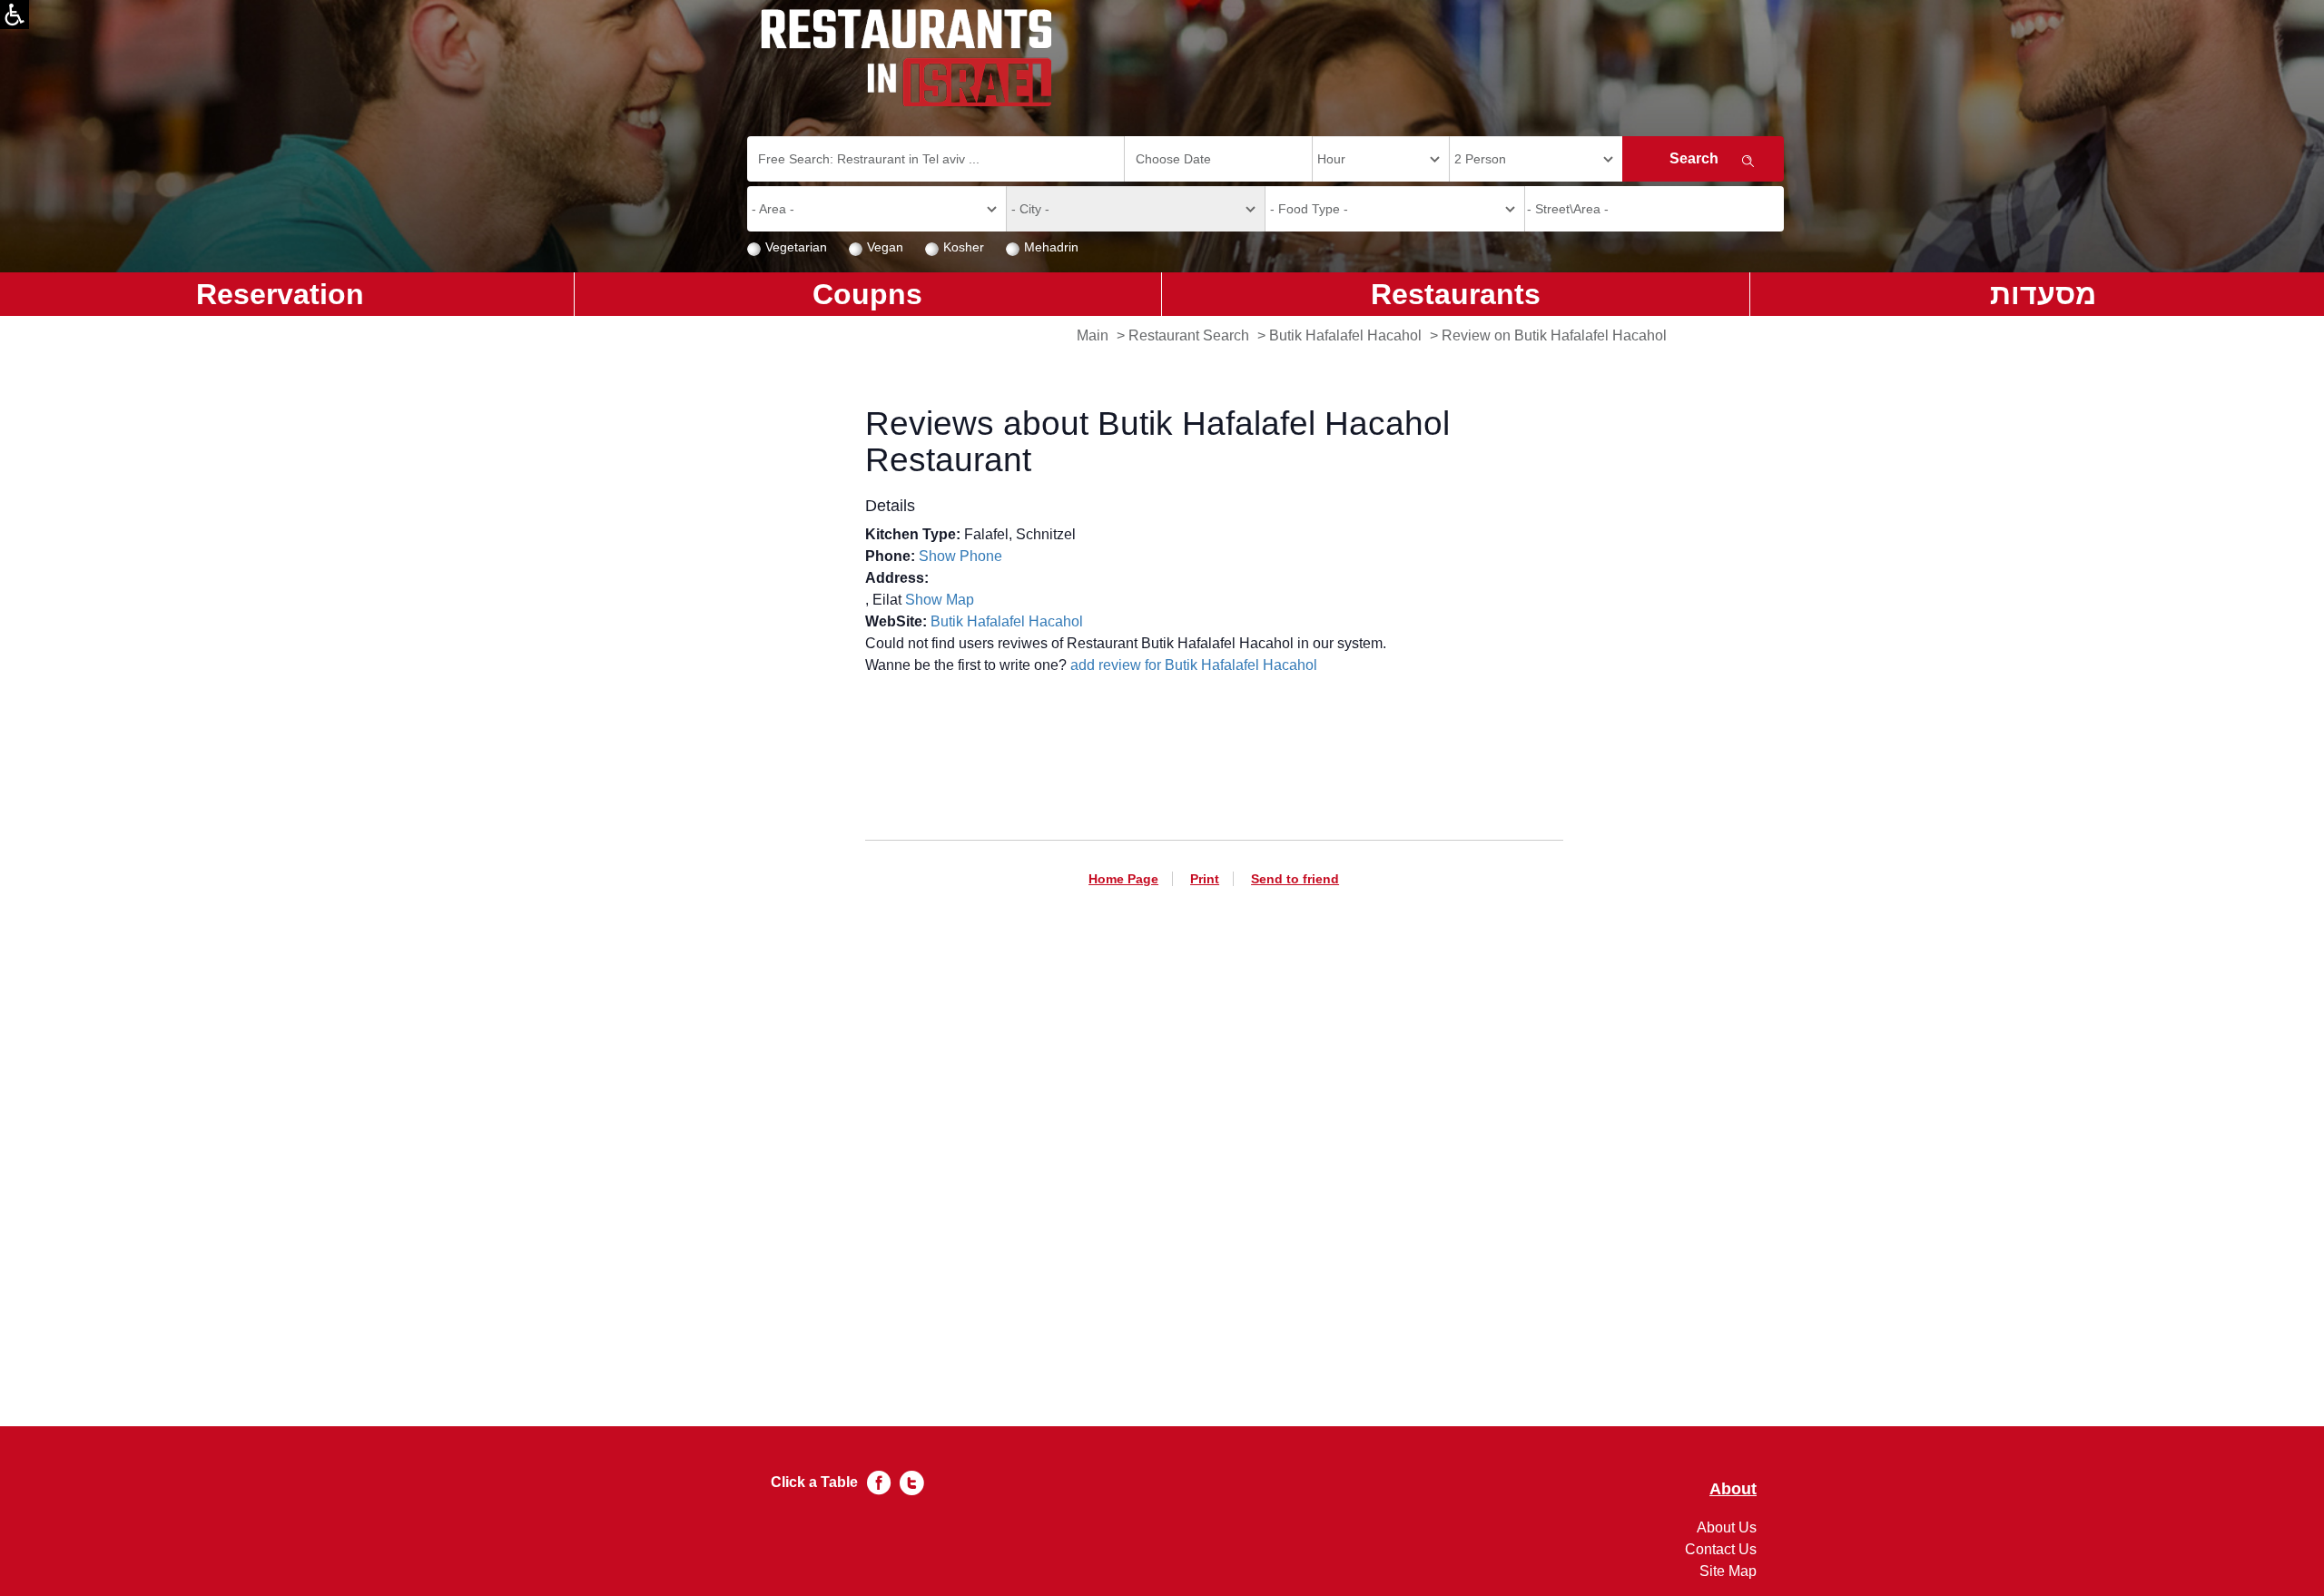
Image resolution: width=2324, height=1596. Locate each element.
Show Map (940, 600)
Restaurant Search (1189, 335)
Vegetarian (796, 247)
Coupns (867, 294)
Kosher (964, 247)
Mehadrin (1051, 247)
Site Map (1728, 1571)
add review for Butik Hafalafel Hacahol (1194, 665)
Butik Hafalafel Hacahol (1345, 335)
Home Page (1123, 879)
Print (1205, 879)
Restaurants (1456, 294)
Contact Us (1721, 1549)
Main (1093, 335)
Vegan (885, 247)
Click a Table (814, 1482)
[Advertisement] (1214, 1126)
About (1733, 1489)
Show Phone (960, 556)
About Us (1727, 1527)
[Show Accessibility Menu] (15, 15)
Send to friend (1295, 879)
